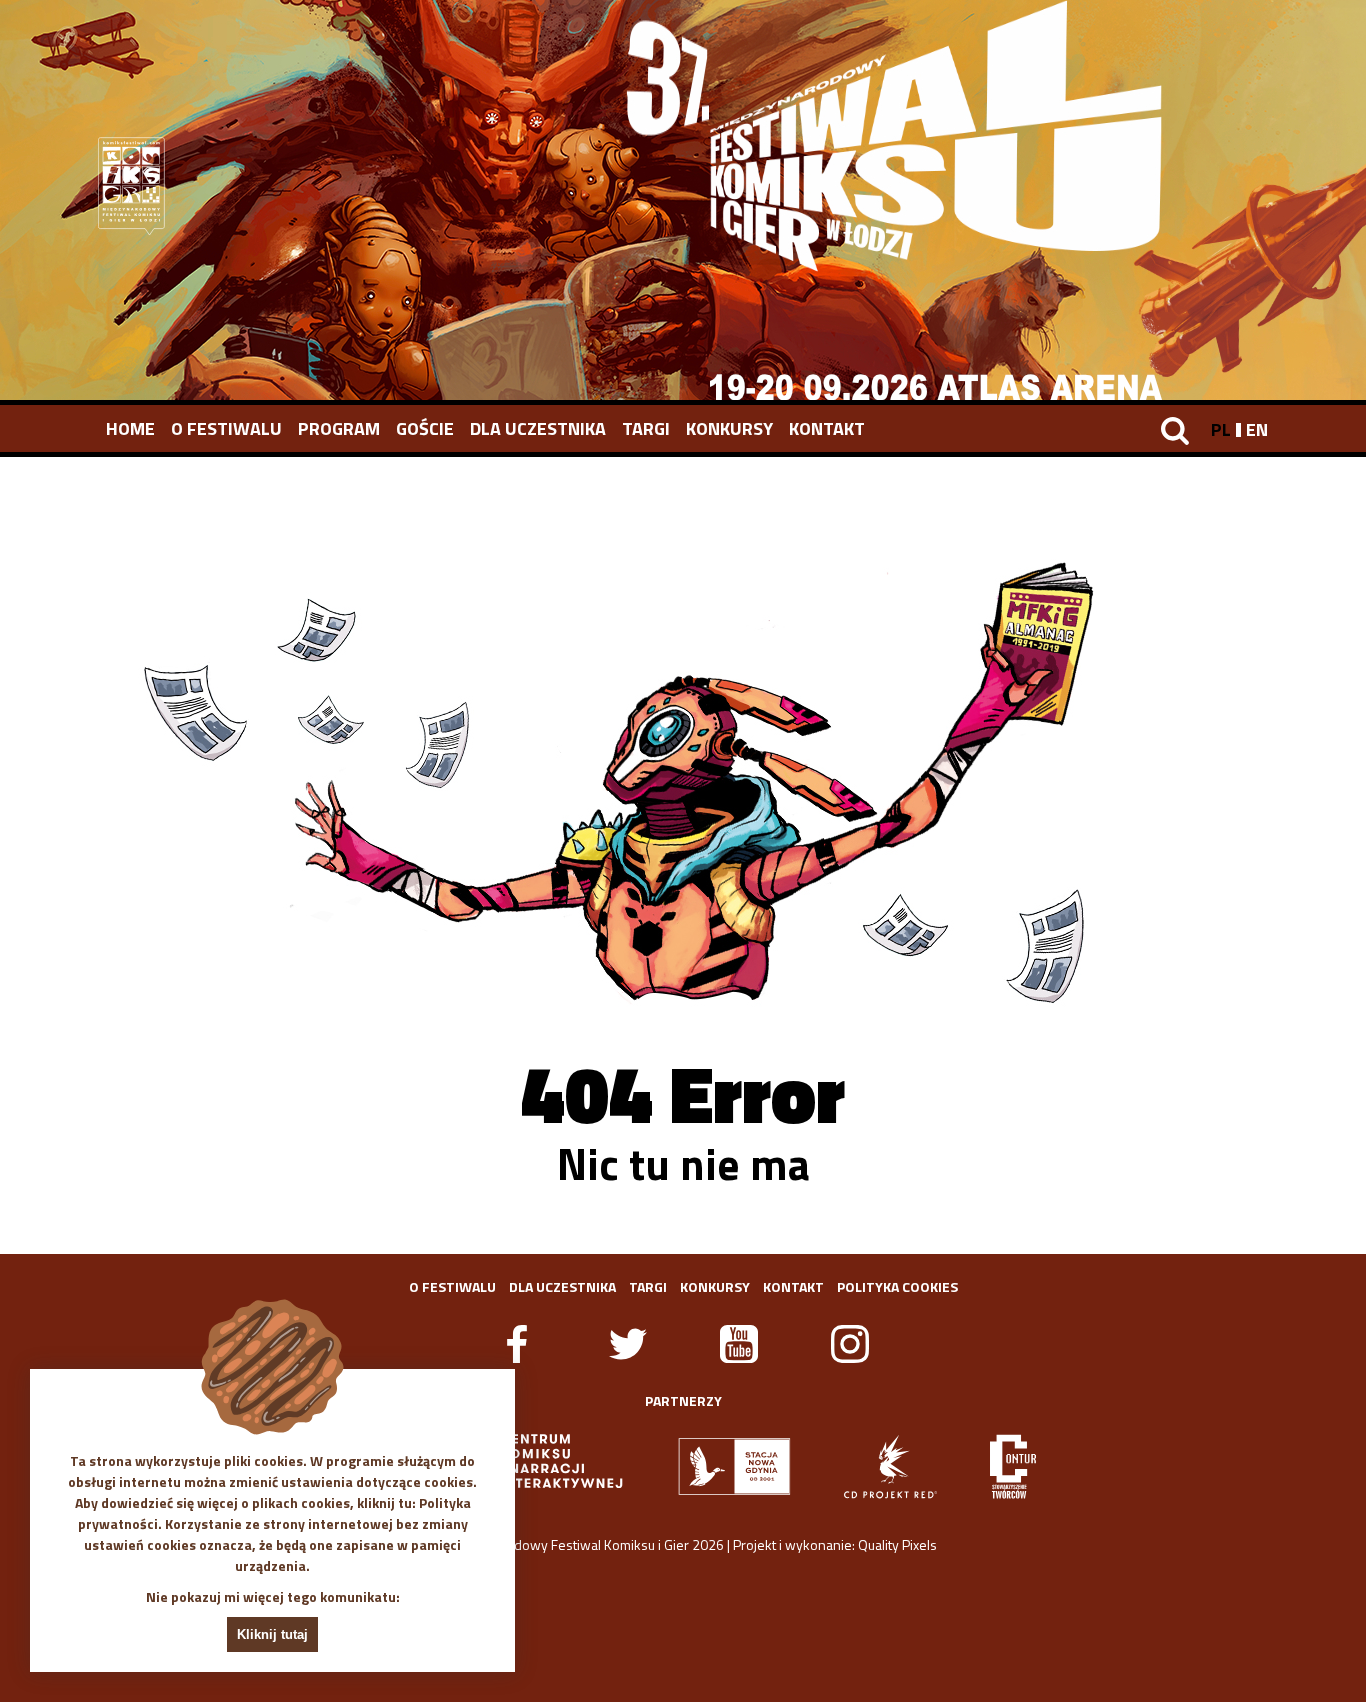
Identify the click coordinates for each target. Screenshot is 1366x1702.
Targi (646, 428)
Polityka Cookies (897, 1286)
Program (339, 428)
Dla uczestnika (538, 428)
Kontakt (827, 428)
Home (130, 428)
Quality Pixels (897, 1544)
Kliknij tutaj (272, 1634)
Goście (425, 428)
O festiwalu (226, 428)
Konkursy (729, 428)
